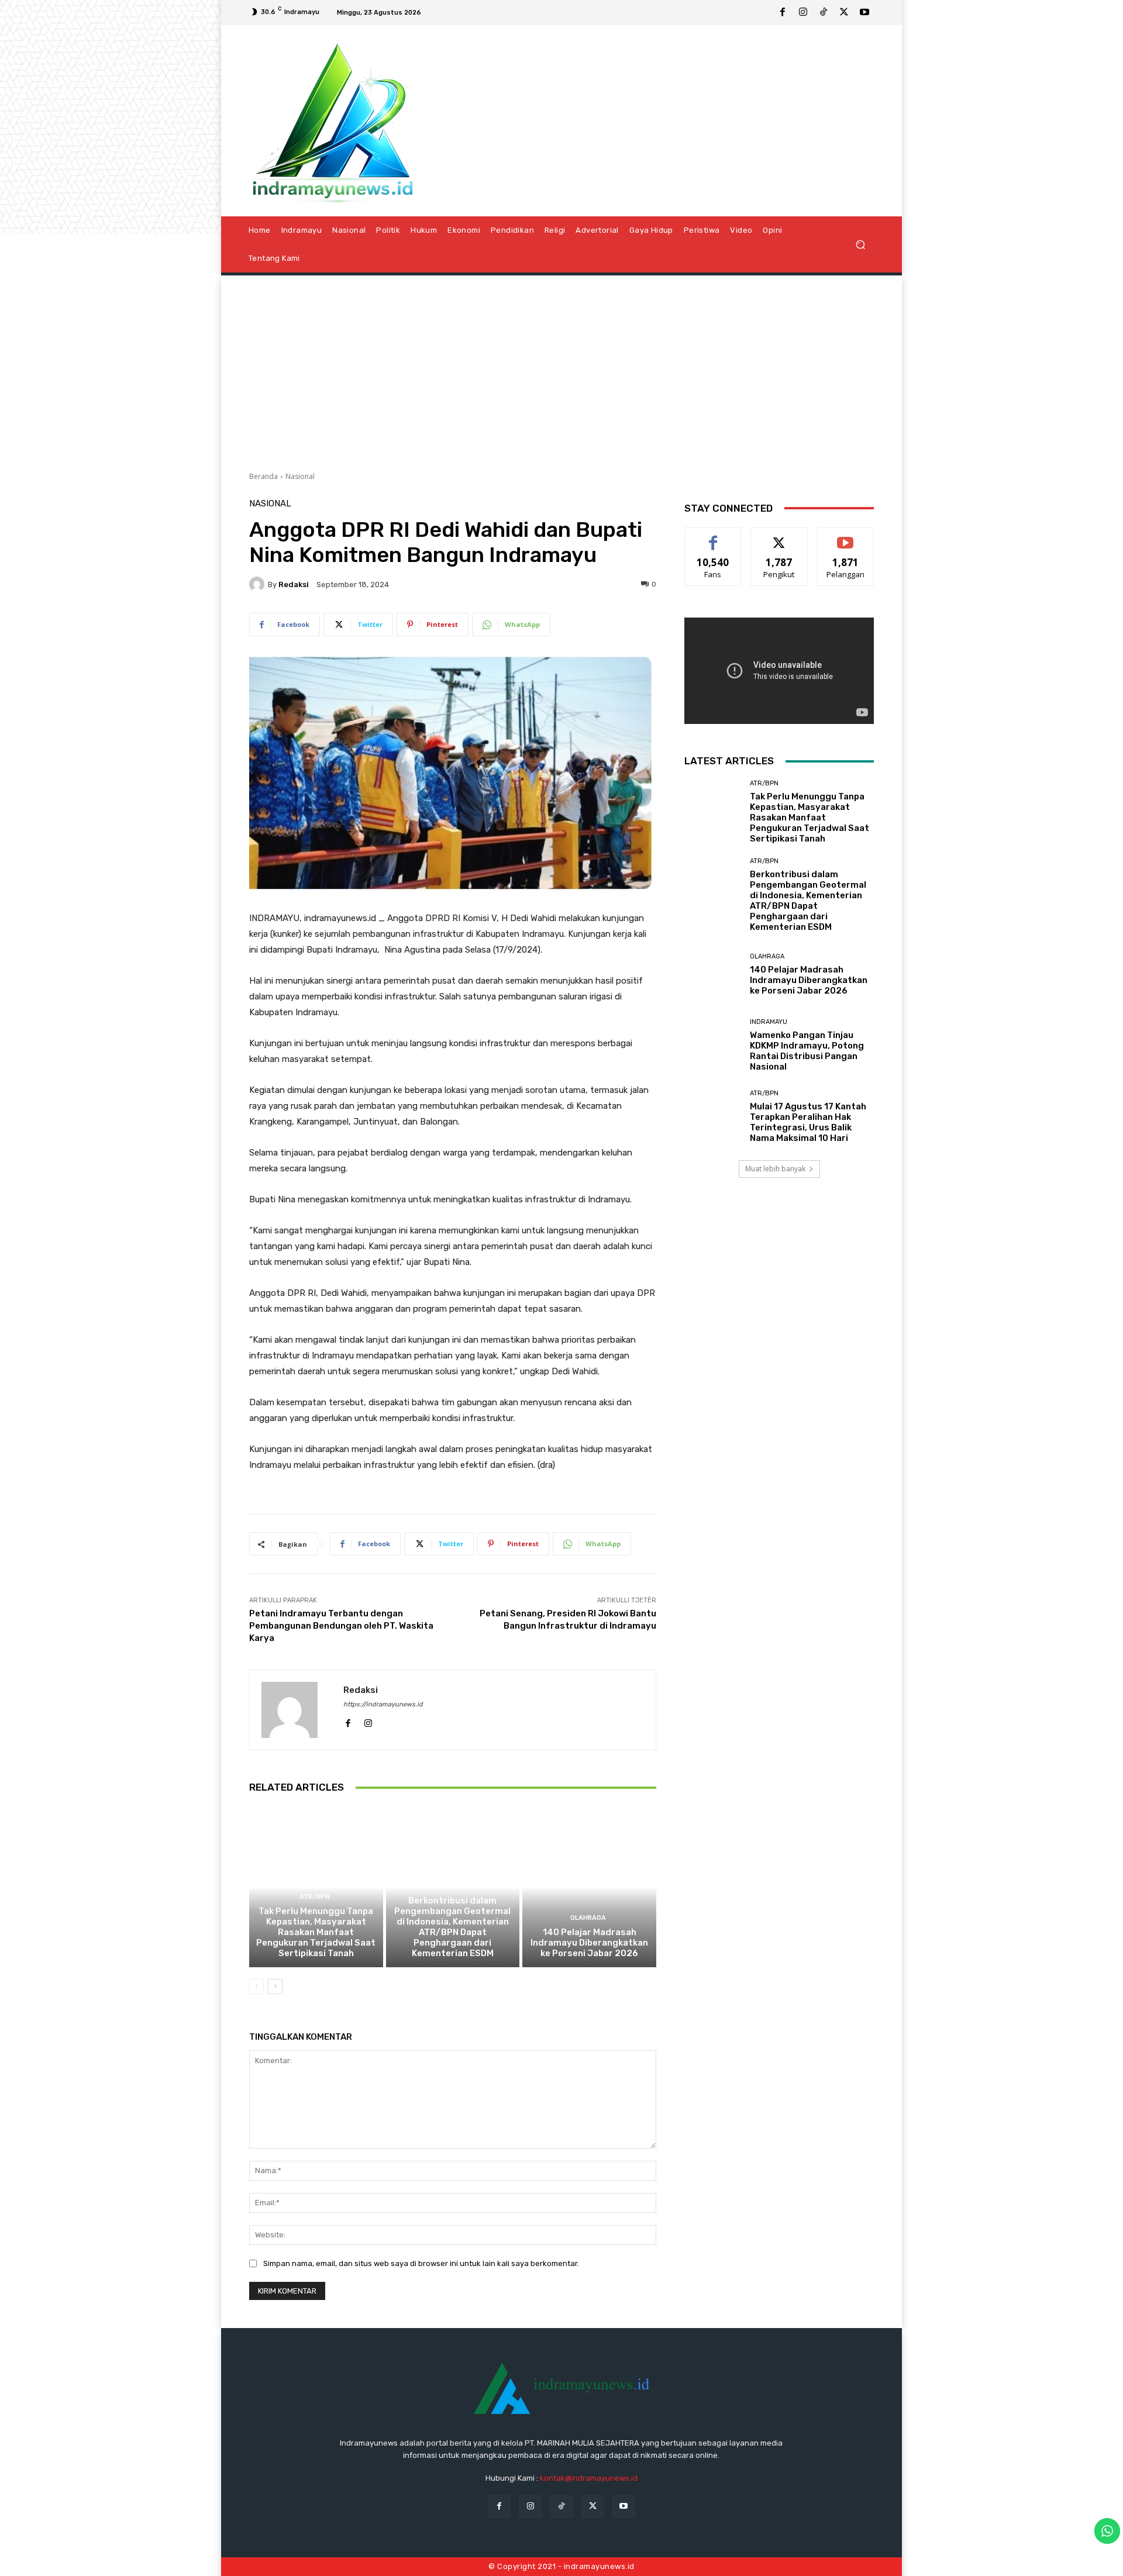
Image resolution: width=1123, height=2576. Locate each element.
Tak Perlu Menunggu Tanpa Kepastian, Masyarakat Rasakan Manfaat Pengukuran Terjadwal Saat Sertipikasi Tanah (316, 1932)
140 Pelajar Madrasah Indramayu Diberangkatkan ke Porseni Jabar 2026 (589, 1943)
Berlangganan (846, 537)
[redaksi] (259, 584)
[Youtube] (864, 13)
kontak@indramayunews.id (589, 2478)
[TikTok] (824, 13)
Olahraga (588, 1918)
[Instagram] (803, 13)
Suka (713, 537)
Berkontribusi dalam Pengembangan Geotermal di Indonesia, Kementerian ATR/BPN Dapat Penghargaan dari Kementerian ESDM (452, 1927)
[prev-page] (256, 1987)
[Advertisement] (561, 369)
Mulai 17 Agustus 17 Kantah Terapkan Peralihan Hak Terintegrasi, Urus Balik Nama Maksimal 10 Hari (808, 1122)
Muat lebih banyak (775, 1169)
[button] (860, 244)
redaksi (294, 584)
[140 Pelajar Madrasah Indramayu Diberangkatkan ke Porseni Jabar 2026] (589, 1887)
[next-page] (275, 1987)
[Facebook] (783, 13)
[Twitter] (844, 13)
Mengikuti (779, 537)
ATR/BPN (315, 1897)
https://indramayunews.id (383, 1704)
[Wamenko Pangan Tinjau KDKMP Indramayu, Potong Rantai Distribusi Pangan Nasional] (713, 1045)
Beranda (263, 476)
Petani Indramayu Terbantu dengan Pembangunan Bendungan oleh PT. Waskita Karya (341, 1626)
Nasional (300, 476)
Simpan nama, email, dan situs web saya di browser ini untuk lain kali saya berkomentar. (421, 2263)
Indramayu (769, 1022)
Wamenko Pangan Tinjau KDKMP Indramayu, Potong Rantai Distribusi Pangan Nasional (807, 1051)
